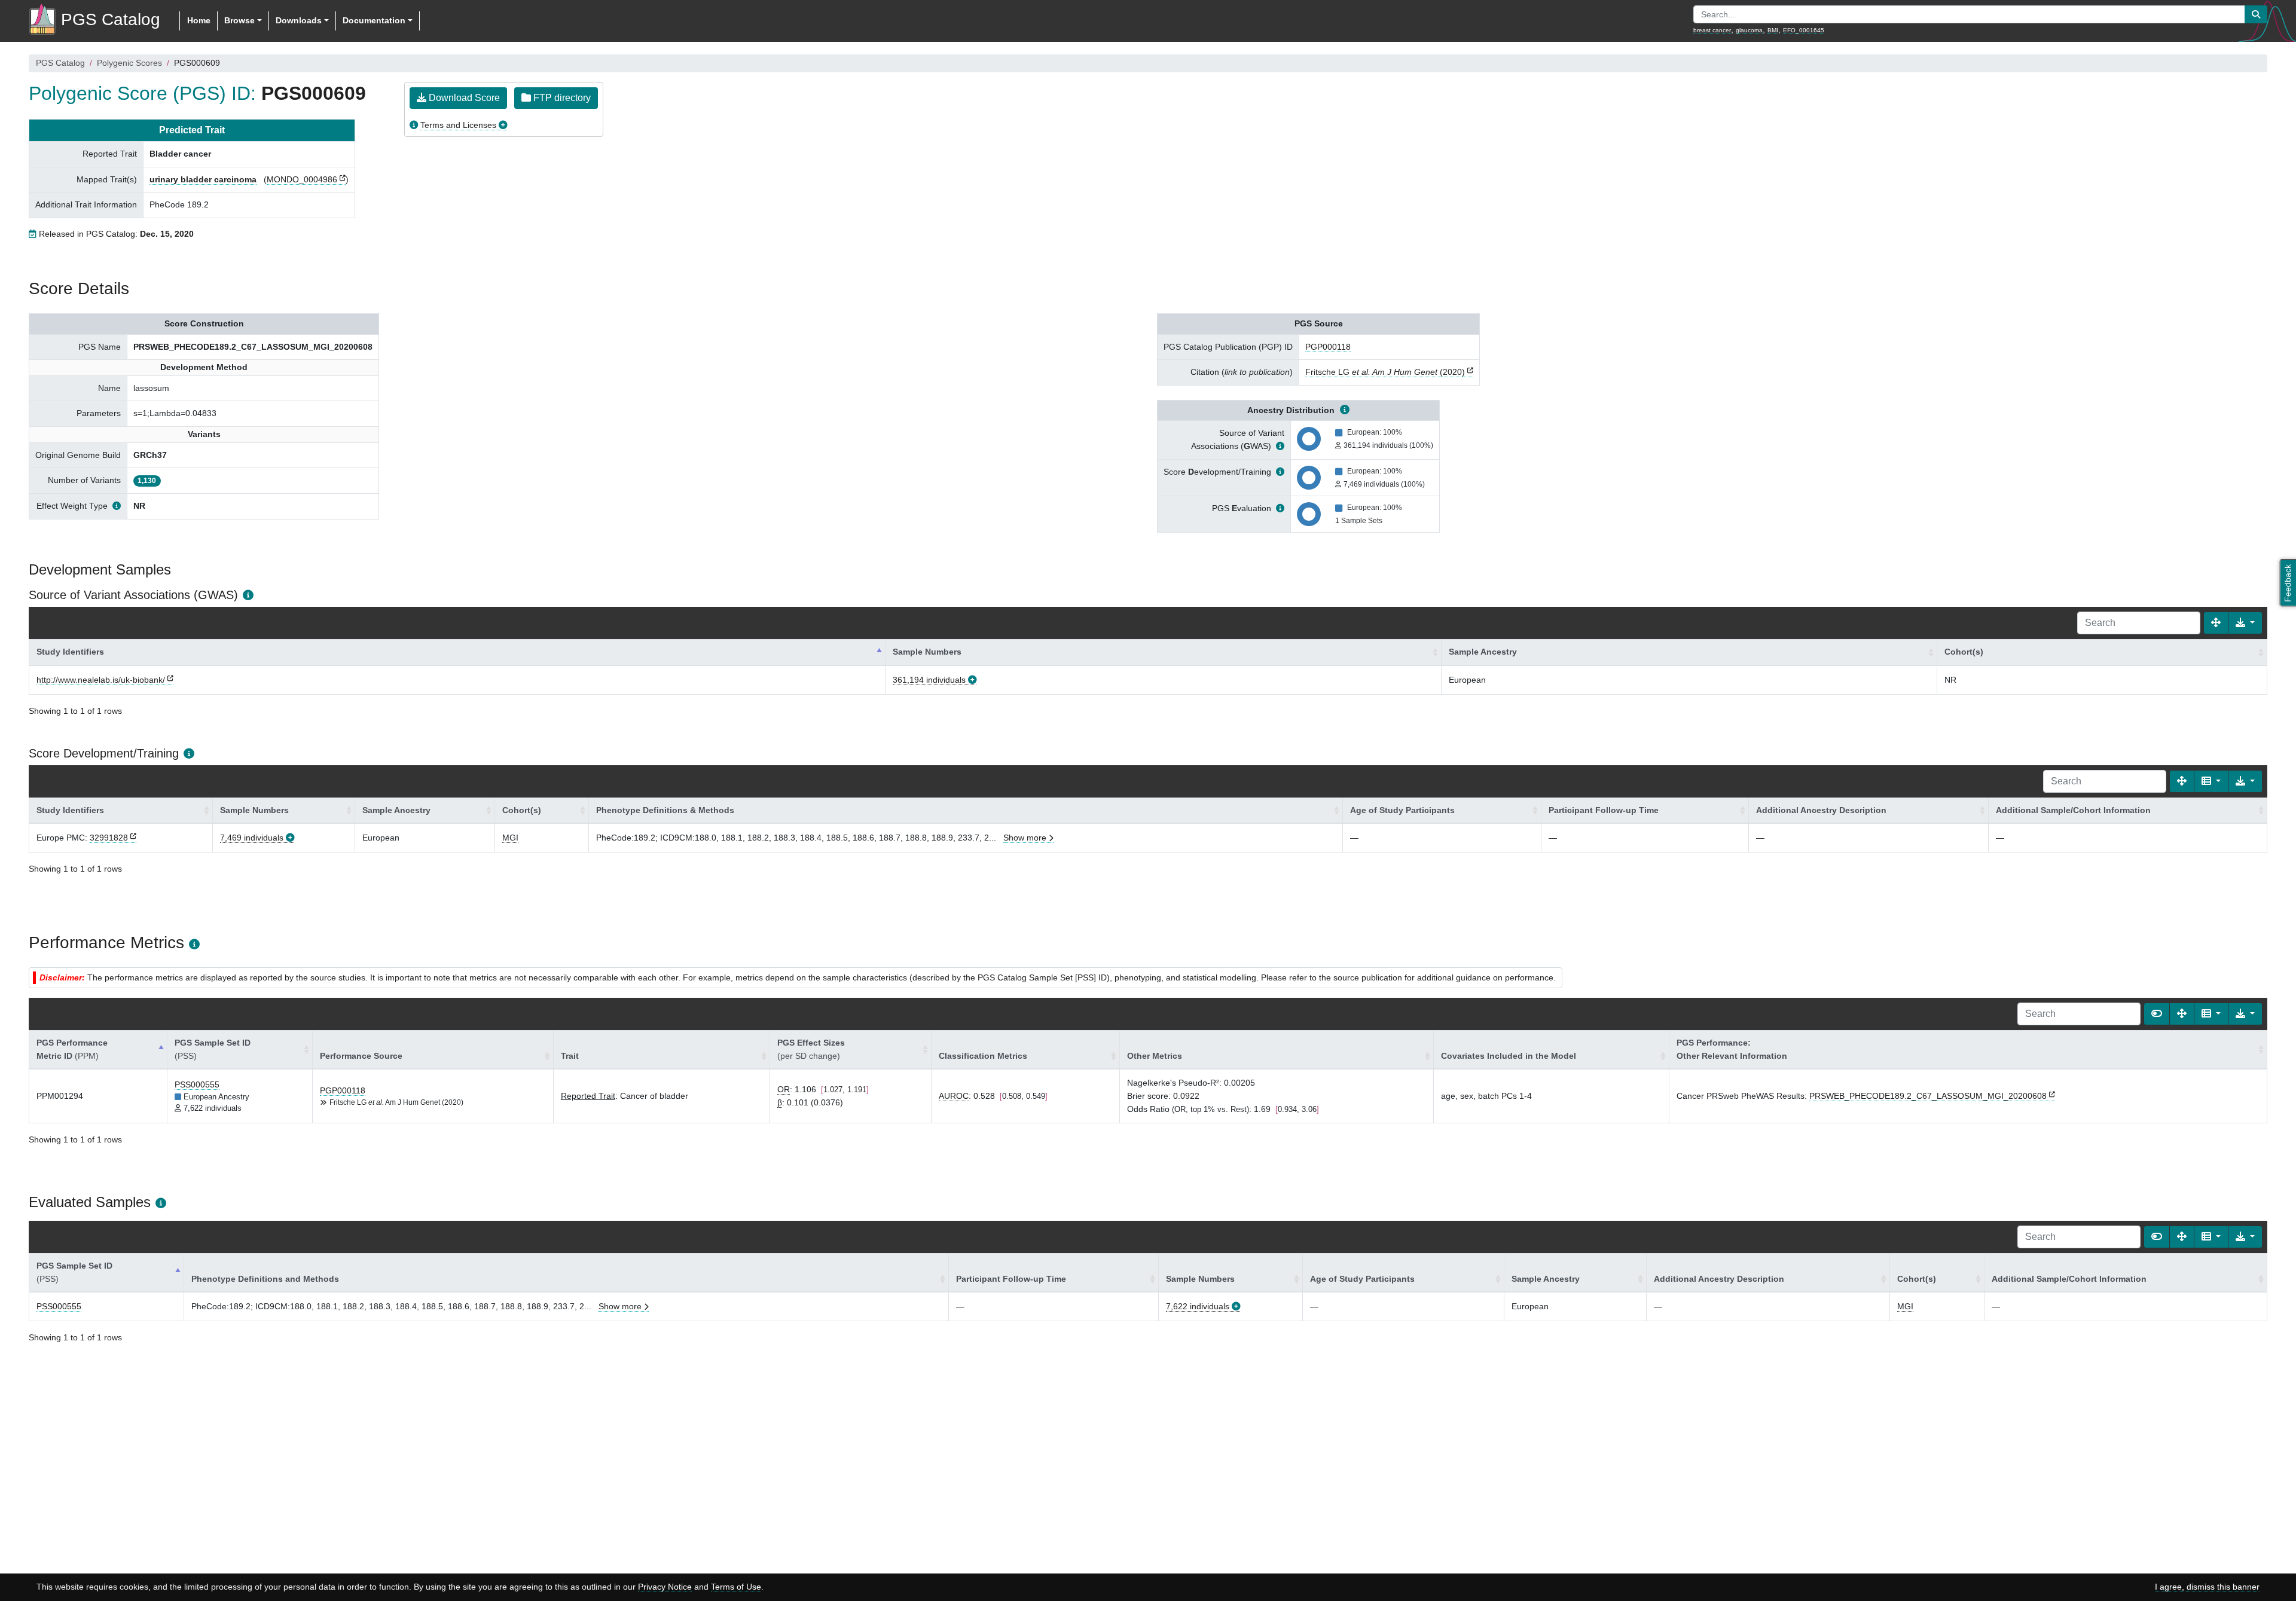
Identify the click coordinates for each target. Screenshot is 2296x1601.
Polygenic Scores (129, 63)
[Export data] (2245, 623)
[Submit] (2256, 14)
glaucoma (1749, 30)
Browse (239, 20)
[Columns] (2211, 781)
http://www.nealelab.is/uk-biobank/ (101, 680)
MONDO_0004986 (302, 179)
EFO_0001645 (1804, 30)
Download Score (463, 98)
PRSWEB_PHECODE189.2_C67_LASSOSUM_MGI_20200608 (1928, 1096)
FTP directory (561, 98)
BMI (1773, 30)
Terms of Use (736, 1587)
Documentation (374, 20)
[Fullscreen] (2216, 623)
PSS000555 (197, 1084)
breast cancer (1712, 30)
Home (199, 20)
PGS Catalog (60, 63)
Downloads (299, 20)
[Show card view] (2157, 1014)
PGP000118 (1328, 347)
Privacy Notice (665, 1587)
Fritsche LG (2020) (1385, 372)
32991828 (109, 838)
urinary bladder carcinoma (203, 179)
